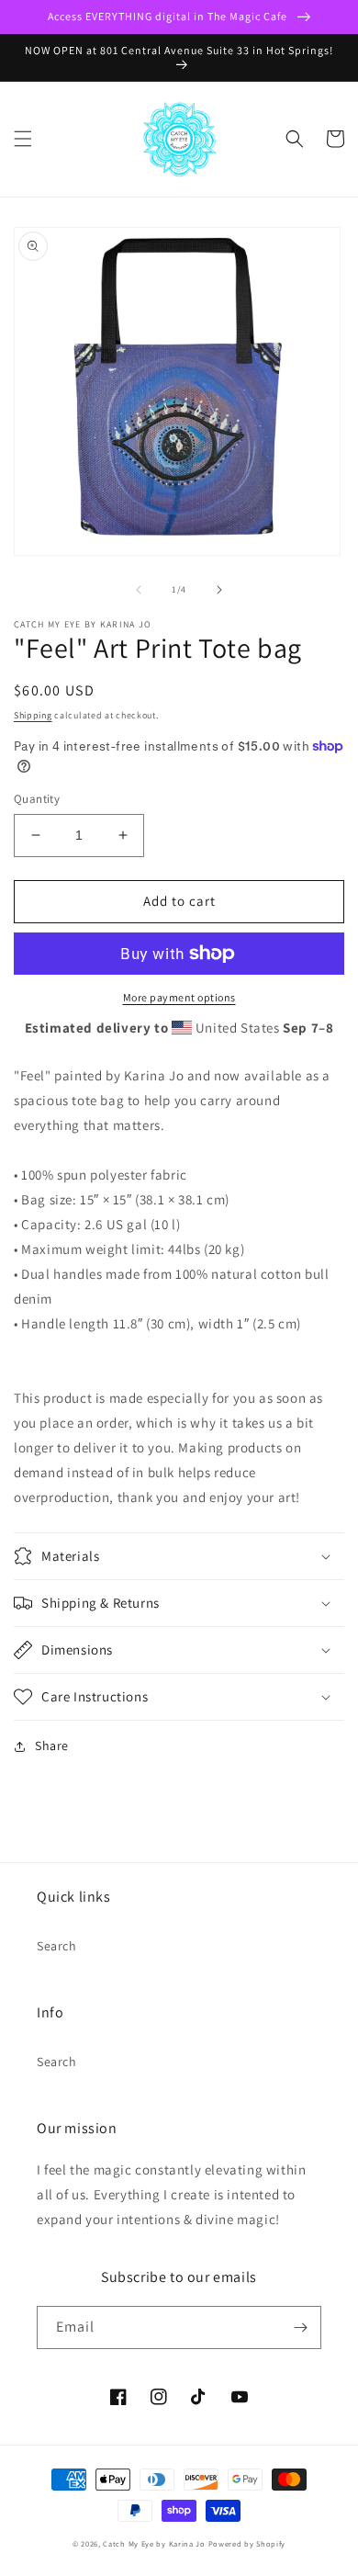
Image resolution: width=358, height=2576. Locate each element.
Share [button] (52, 1746)
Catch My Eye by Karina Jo (154, 2543)
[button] (23, 139)
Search (57, 1946)
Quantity (37, 799)
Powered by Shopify (247, 2543)
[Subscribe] (300, 2327)
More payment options (179, 997)
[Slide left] (139, 590)
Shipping (33, 715)
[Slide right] (219, 590)
